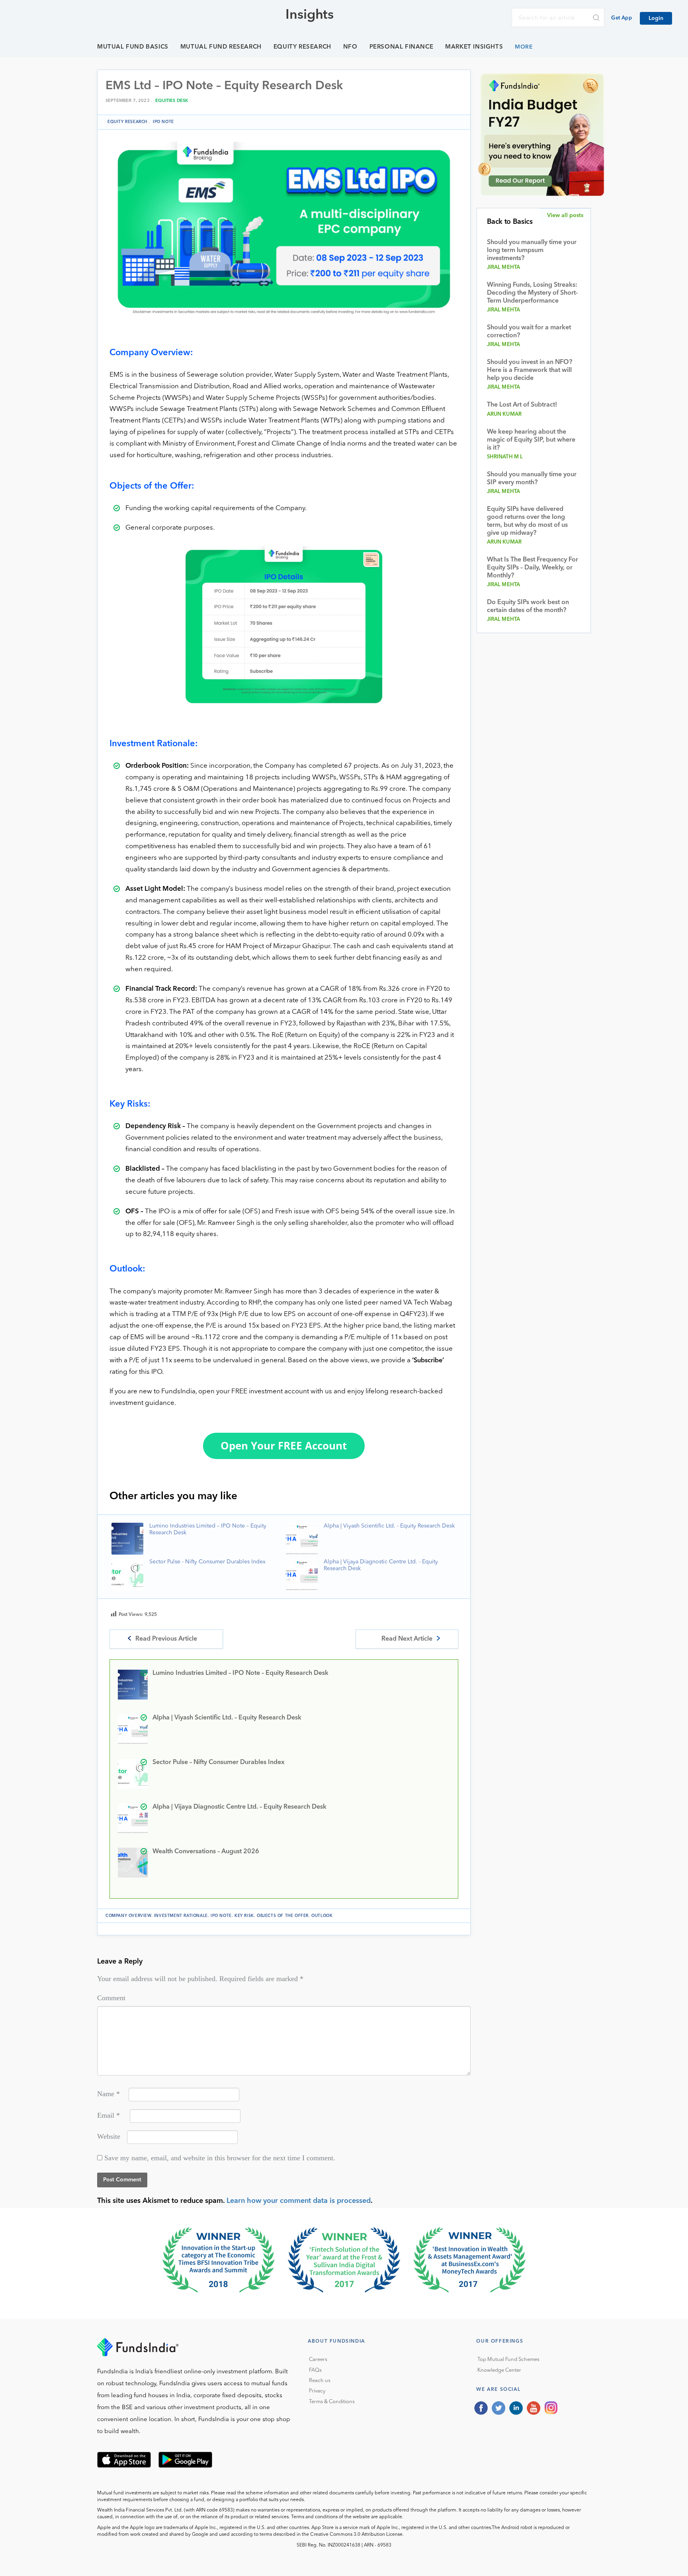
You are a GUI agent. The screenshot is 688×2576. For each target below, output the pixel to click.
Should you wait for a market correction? (529, 332)
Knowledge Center (499, 2370)
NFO (350, 47)
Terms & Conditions (332, 2402)
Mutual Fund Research (221, 47)
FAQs (315, 2370)
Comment (111, 1998)
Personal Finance (402, 47)
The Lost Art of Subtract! (522, 405)
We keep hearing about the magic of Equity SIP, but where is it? (531, 440)
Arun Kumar (504, 414)
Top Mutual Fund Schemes (508, 2360)
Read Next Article (407, 1639)
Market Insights (474, 47)
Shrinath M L (505, 457)
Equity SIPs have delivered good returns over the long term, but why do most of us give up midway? (527, 521)
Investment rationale (181, 1916)
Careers (318, 2360)
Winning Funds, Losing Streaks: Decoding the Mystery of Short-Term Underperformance (532, 293)
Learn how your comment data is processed (299, 2201)
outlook (322, 1916)
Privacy (317, 2391)
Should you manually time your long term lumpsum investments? (532, 250)
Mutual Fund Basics (133, 47)
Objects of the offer (283, 1916)
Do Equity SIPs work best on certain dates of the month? (528, 606)
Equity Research (302, 47)
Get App (622, 18)
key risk (244, 1916)
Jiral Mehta (504, 267)
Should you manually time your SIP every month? (532, 479)
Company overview (128, 1916)
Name (108, 2094)
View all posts (565, 215)
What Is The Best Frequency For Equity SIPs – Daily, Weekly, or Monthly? (533, 568)
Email (108, 2115)
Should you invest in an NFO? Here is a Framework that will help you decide (530, 370)
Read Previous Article (166, 1639)
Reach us (320, 2381)
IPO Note (163, 122)
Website (109, 2136)
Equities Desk (172, 101)
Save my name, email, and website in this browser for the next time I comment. (220, 2158)
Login (656, 18)
